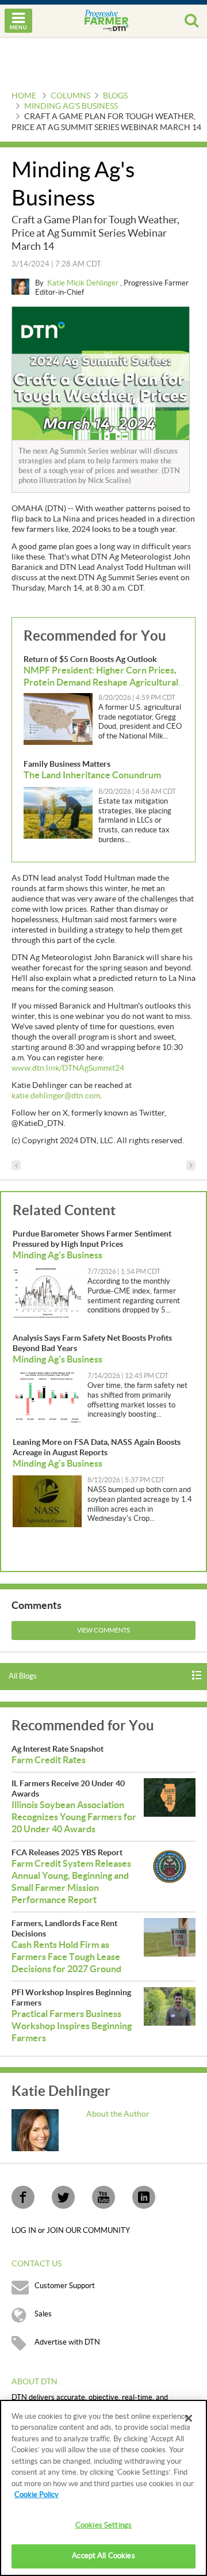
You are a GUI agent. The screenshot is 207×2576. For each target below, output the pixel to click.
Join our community (88, 2231)
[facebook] (23, 2197)
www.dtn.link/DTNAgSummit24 (68, 1068)
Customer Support (65, 2286)
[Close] (189, 2418)
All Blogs (23, 1676)
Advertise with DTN (67, 2342)
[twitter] (63, 2197)
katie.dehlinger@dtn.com (56, 1096)
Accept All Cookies (103, 2556)
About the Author (118, 2114)
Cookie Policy (37, 2495)
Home (24, 96)
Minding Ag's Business (71, 106)
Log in (25, 2231)
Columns (70, 96)
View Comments (103, 1631)
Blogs (115, 96)
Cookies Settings (103, 2525)
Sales (43, 2314)
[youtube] (103, 2197)
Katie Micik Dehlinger (84, 283)
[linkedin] (144, 2197)
